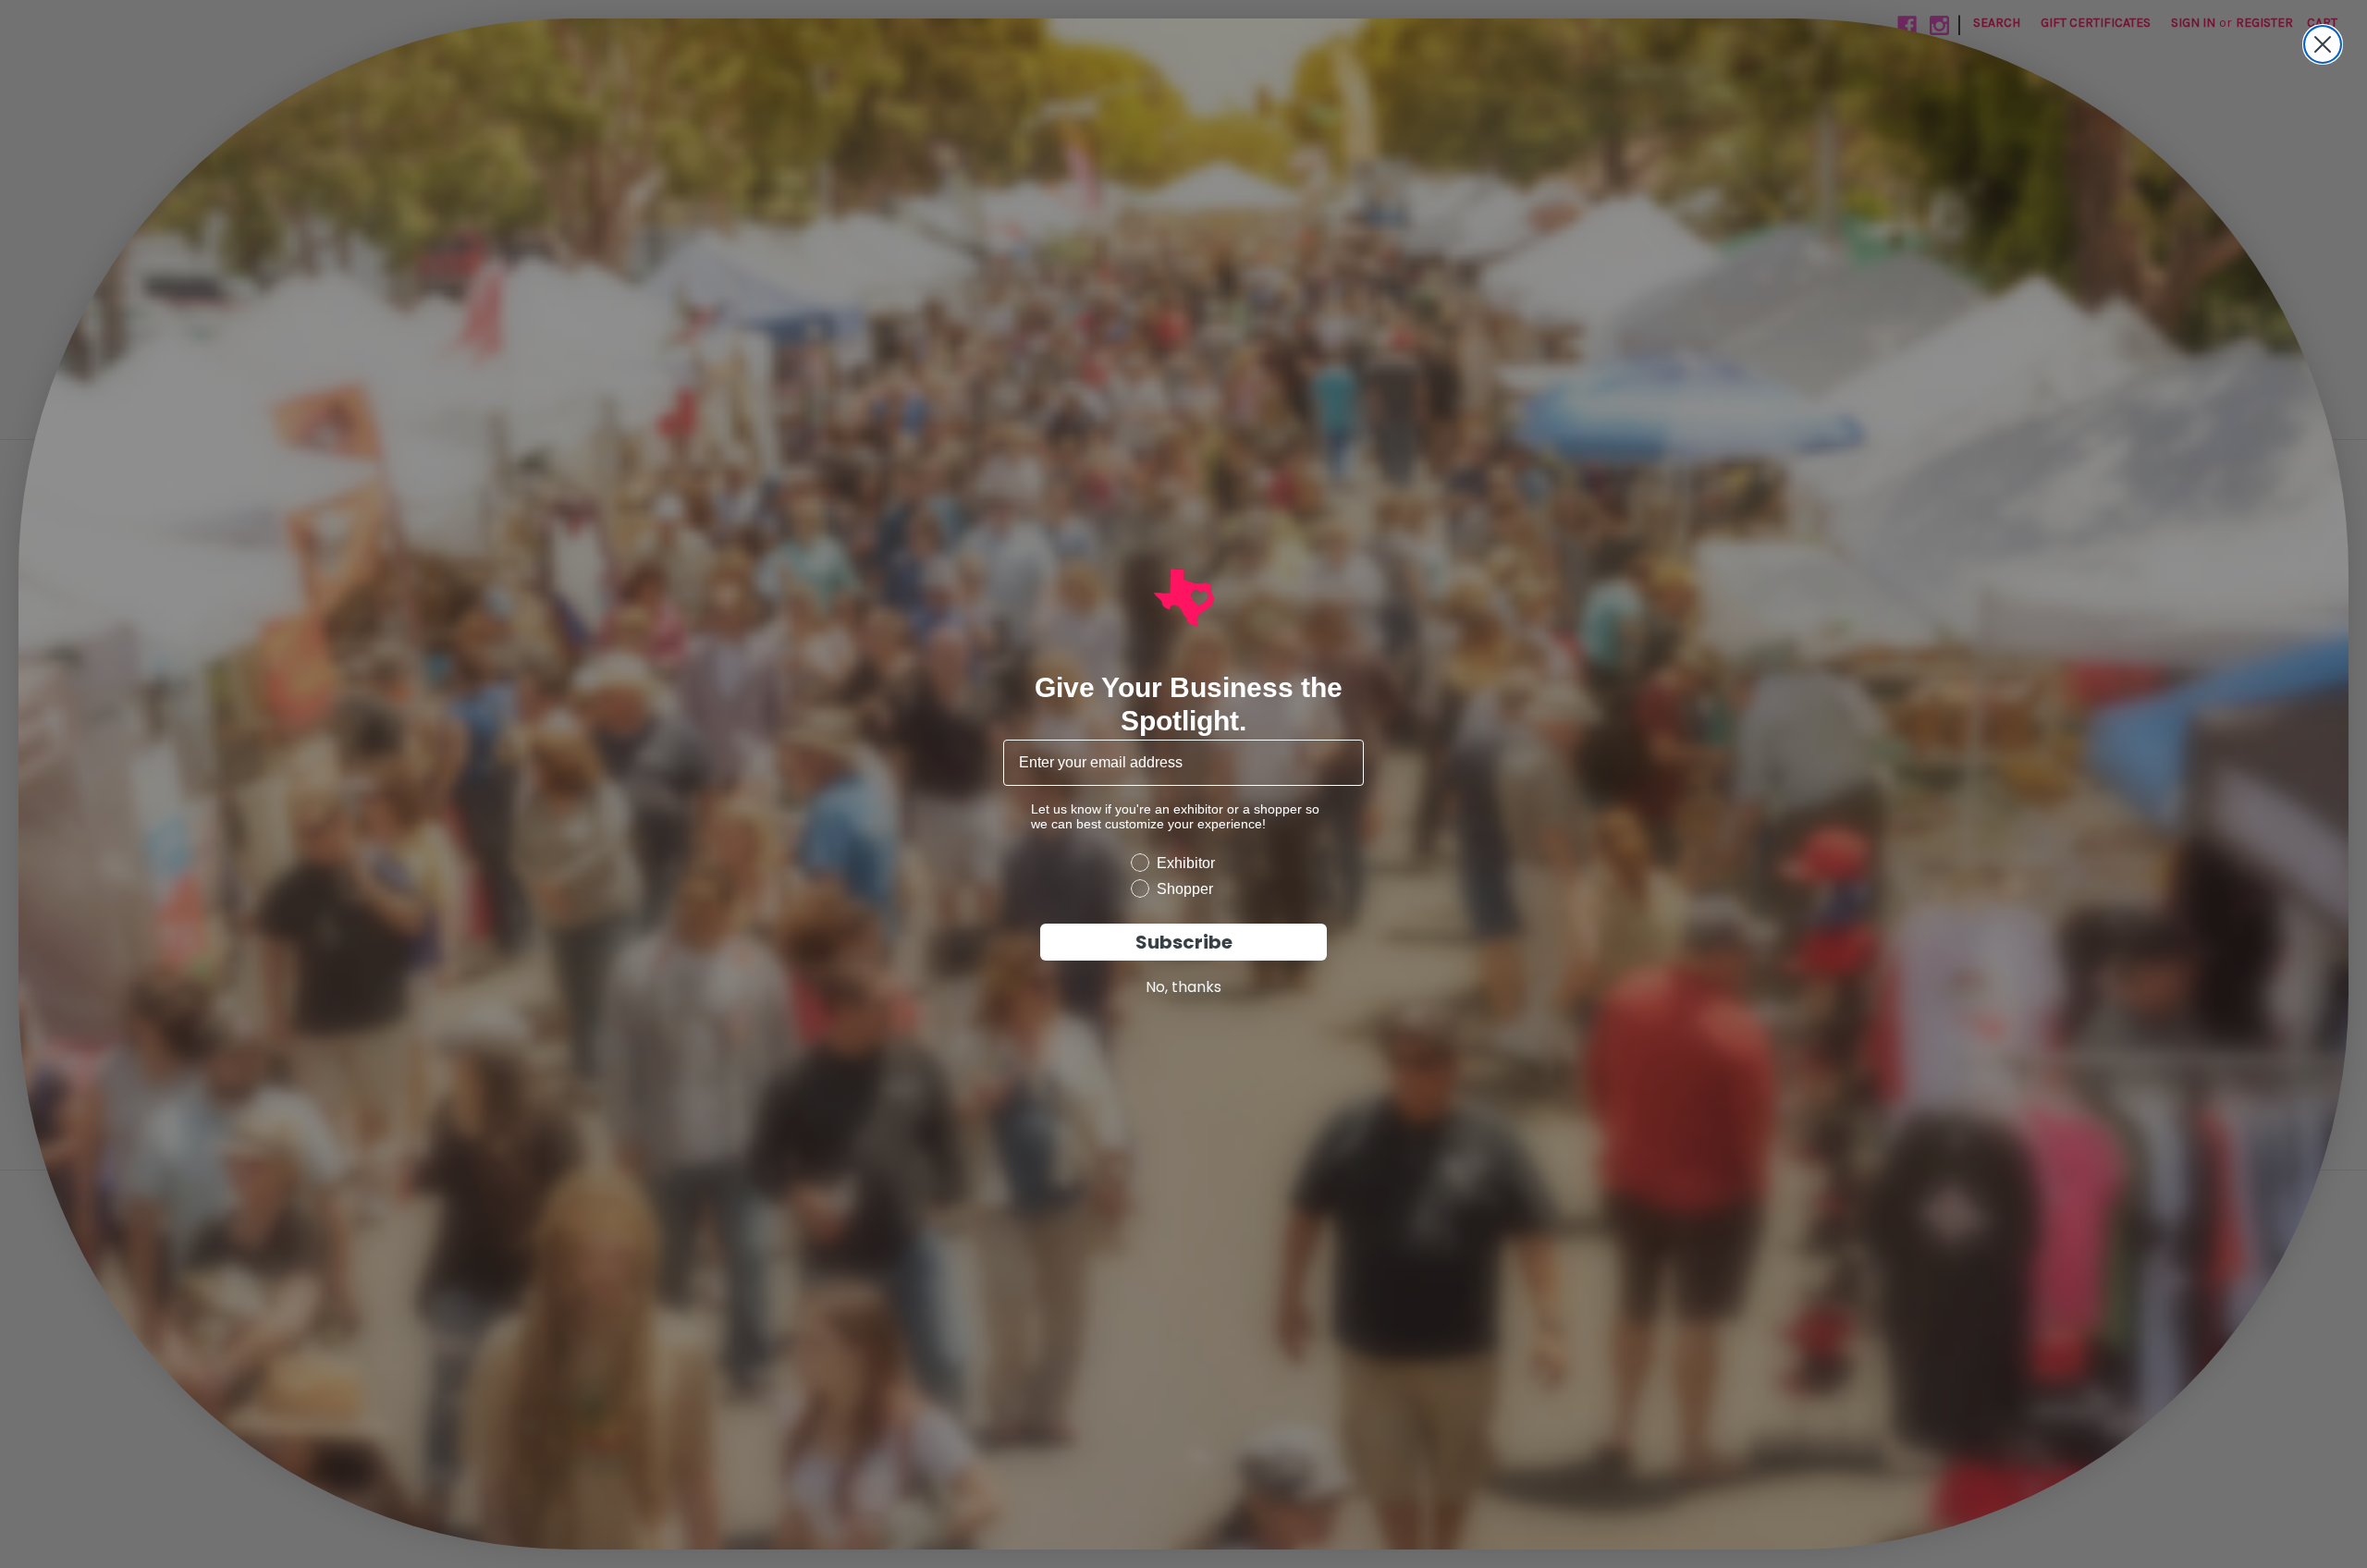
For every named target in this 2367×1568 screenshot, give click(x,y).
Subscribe (1184, 942)
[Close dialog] (2323, 44)
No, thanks (1183, 987)
